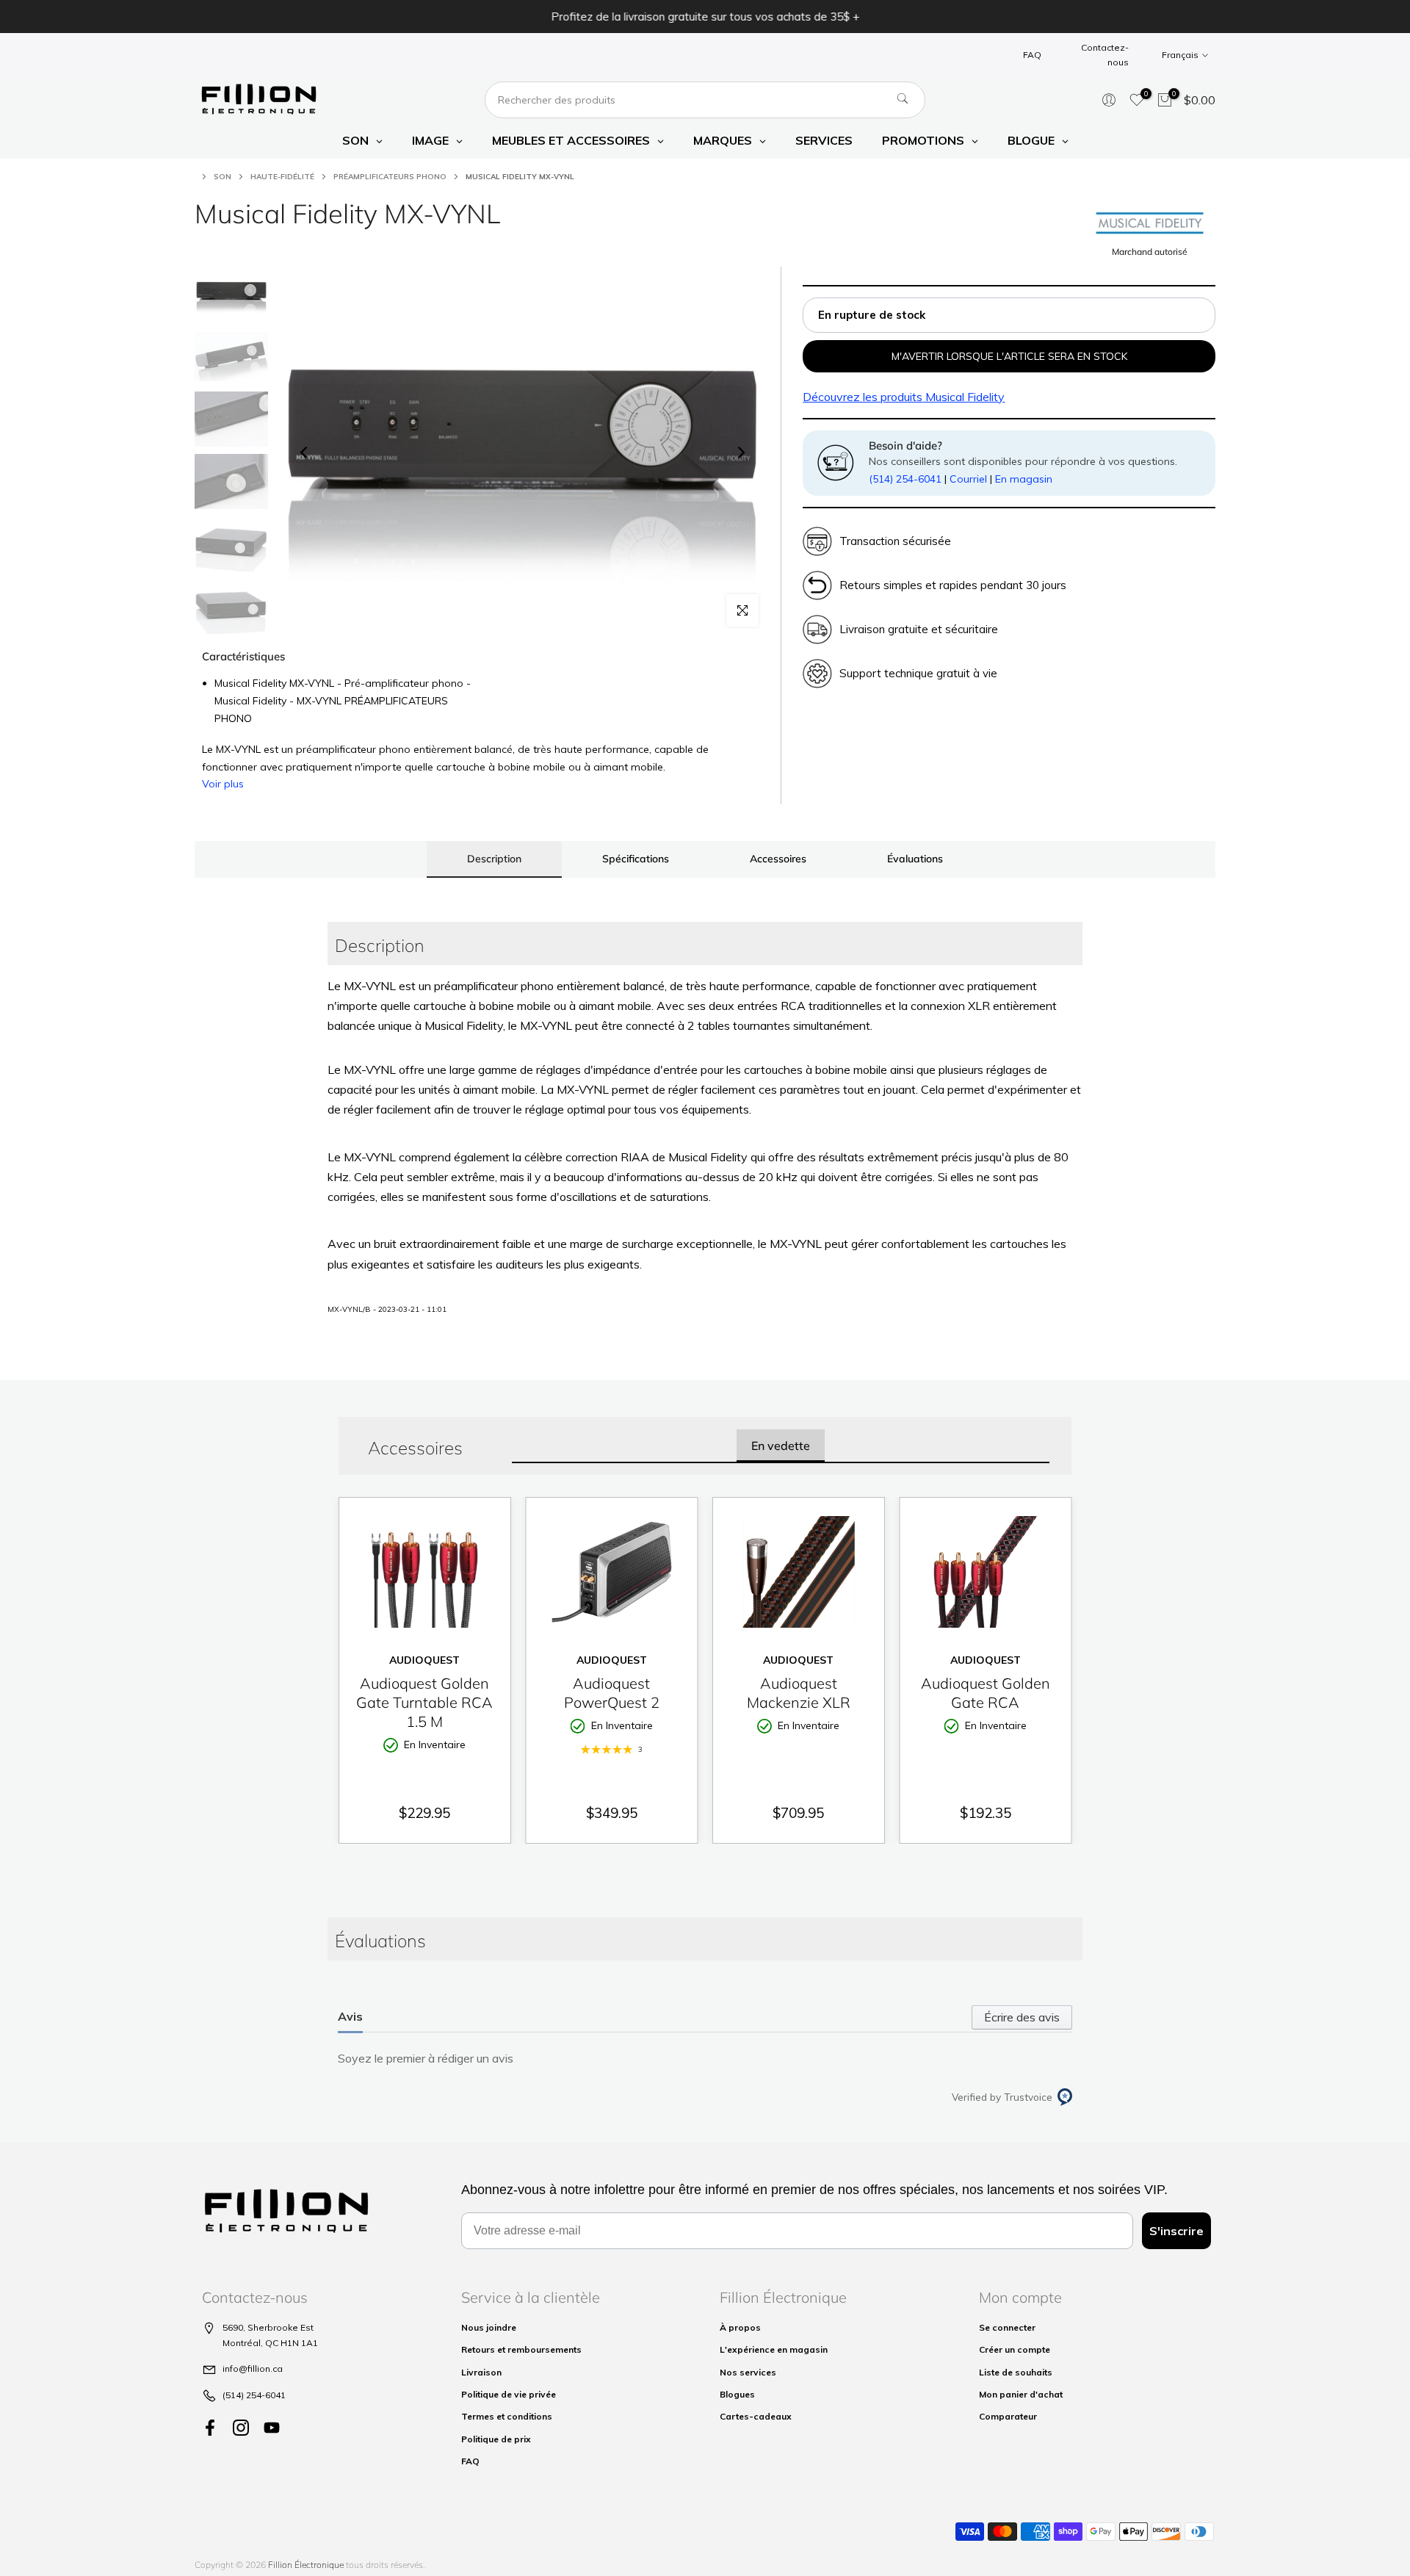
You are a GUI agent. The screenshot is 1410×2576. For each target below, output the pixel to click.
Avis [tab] (350, 2016)
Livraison (481, 2372)
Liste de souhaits (1016, 2372)
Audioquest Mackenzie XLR (799, 1693)
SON (223, 177)
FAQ (1032, 55)
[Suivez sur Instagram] (241, 2427)
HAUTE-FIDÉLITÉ (282, 177)
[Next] (740, 452)
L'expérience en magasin (774, 2349)
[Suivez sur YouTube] (272, 2427)
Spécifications (636, 859)
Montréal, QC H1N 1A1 (270, 2343)
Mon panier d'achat (1021, 2394)
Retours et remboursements (521, 2349)
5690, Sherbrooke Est (268, 2327)
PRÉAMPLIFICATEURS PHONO (390, 177)
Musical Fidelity (904, 397)
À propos (740, 2327)
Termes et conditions (507, 2416)
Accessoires (778, 859)
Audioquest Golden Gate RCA (986, 1693)
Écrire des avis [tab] (1022, 2017)
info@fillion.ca (253, 2368)
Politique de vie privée (509, 2394)
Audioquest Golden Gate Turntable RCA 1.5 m (424, 1702)
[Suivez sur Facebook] (210, 2427)
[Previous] (305, 452)
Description (494, 859)
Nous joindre (489, 2327)
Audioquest (424, 1660)
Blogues (737, 2394)
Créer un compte (1015, 2349)
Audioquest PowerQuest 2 (612, 1693)
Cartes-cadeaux (756, 2416)
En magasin (1024, 479)
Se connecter (1007, 2327)
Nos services (748, 2372)
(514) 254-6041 (905, 479)
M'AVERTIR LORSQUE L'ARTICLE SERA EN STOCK (1009, 356)
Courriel (968, 479)
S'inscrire (1176, 2231)
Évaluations (915, 859)
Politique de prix (496, 2439)
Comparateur (1008, 2416)
